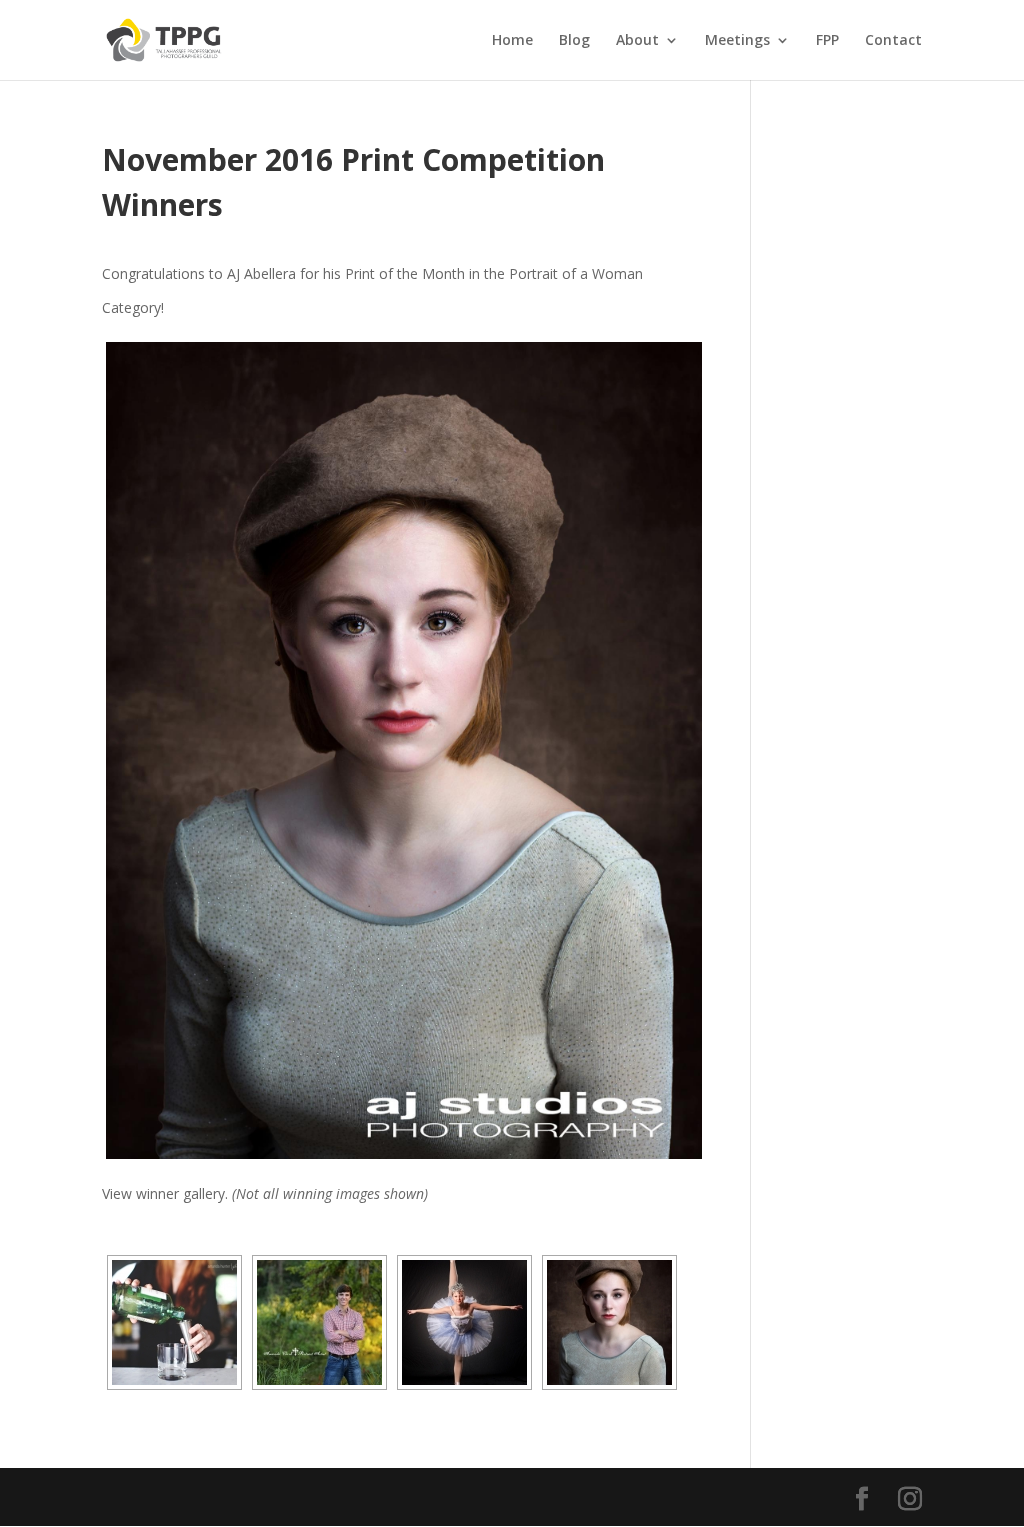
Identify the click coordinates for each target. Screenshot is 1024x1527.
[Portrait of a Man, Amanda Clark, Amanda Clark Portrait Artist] (319, 1322)
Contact (893, 41)
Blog (574, 41)
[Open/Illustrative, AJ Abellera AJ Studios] (464, 1322)
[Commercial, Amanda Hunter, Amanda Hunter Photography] (174, 1322)
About (637, 41)
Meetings (737, 41)
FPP (827, 41)
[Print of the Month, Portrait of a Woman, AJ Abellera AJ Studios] (403, 750)
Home (512, 41)
